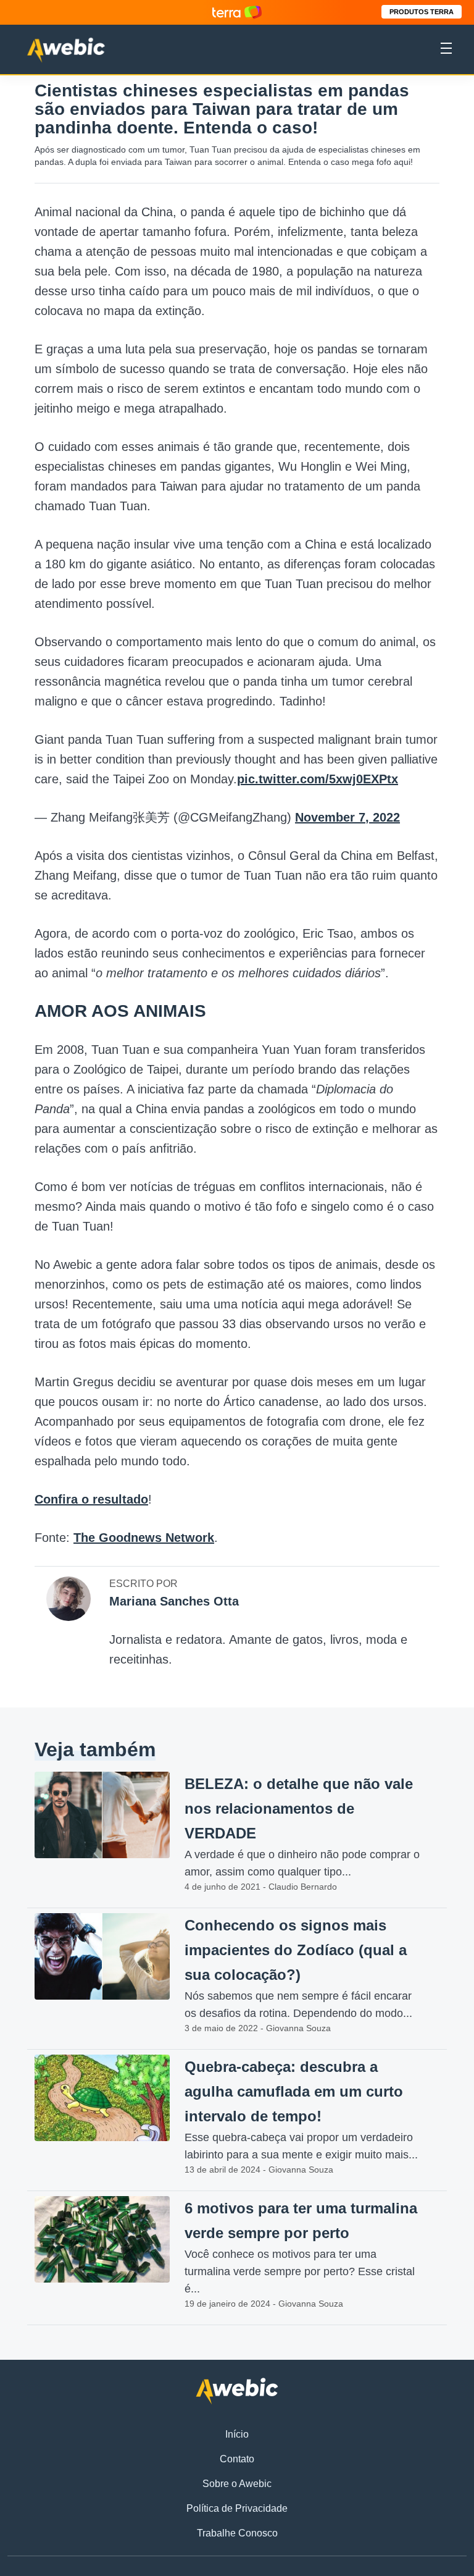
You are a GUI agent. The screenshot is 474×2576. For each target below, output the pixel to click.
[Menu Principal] (446, 50)
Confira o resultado (91, 1499)
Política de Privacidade (237, 2508)
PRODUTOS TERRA (422, 12)
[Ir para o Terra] (237, 12)
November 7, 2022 (347, 817)
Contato (237, 2459)
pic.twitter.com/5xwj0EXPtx (318, 779)
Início (237, 2434)
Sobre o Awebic (237, 2484)
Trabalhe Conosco (237, 2533)
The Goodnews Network (144, 1538)
